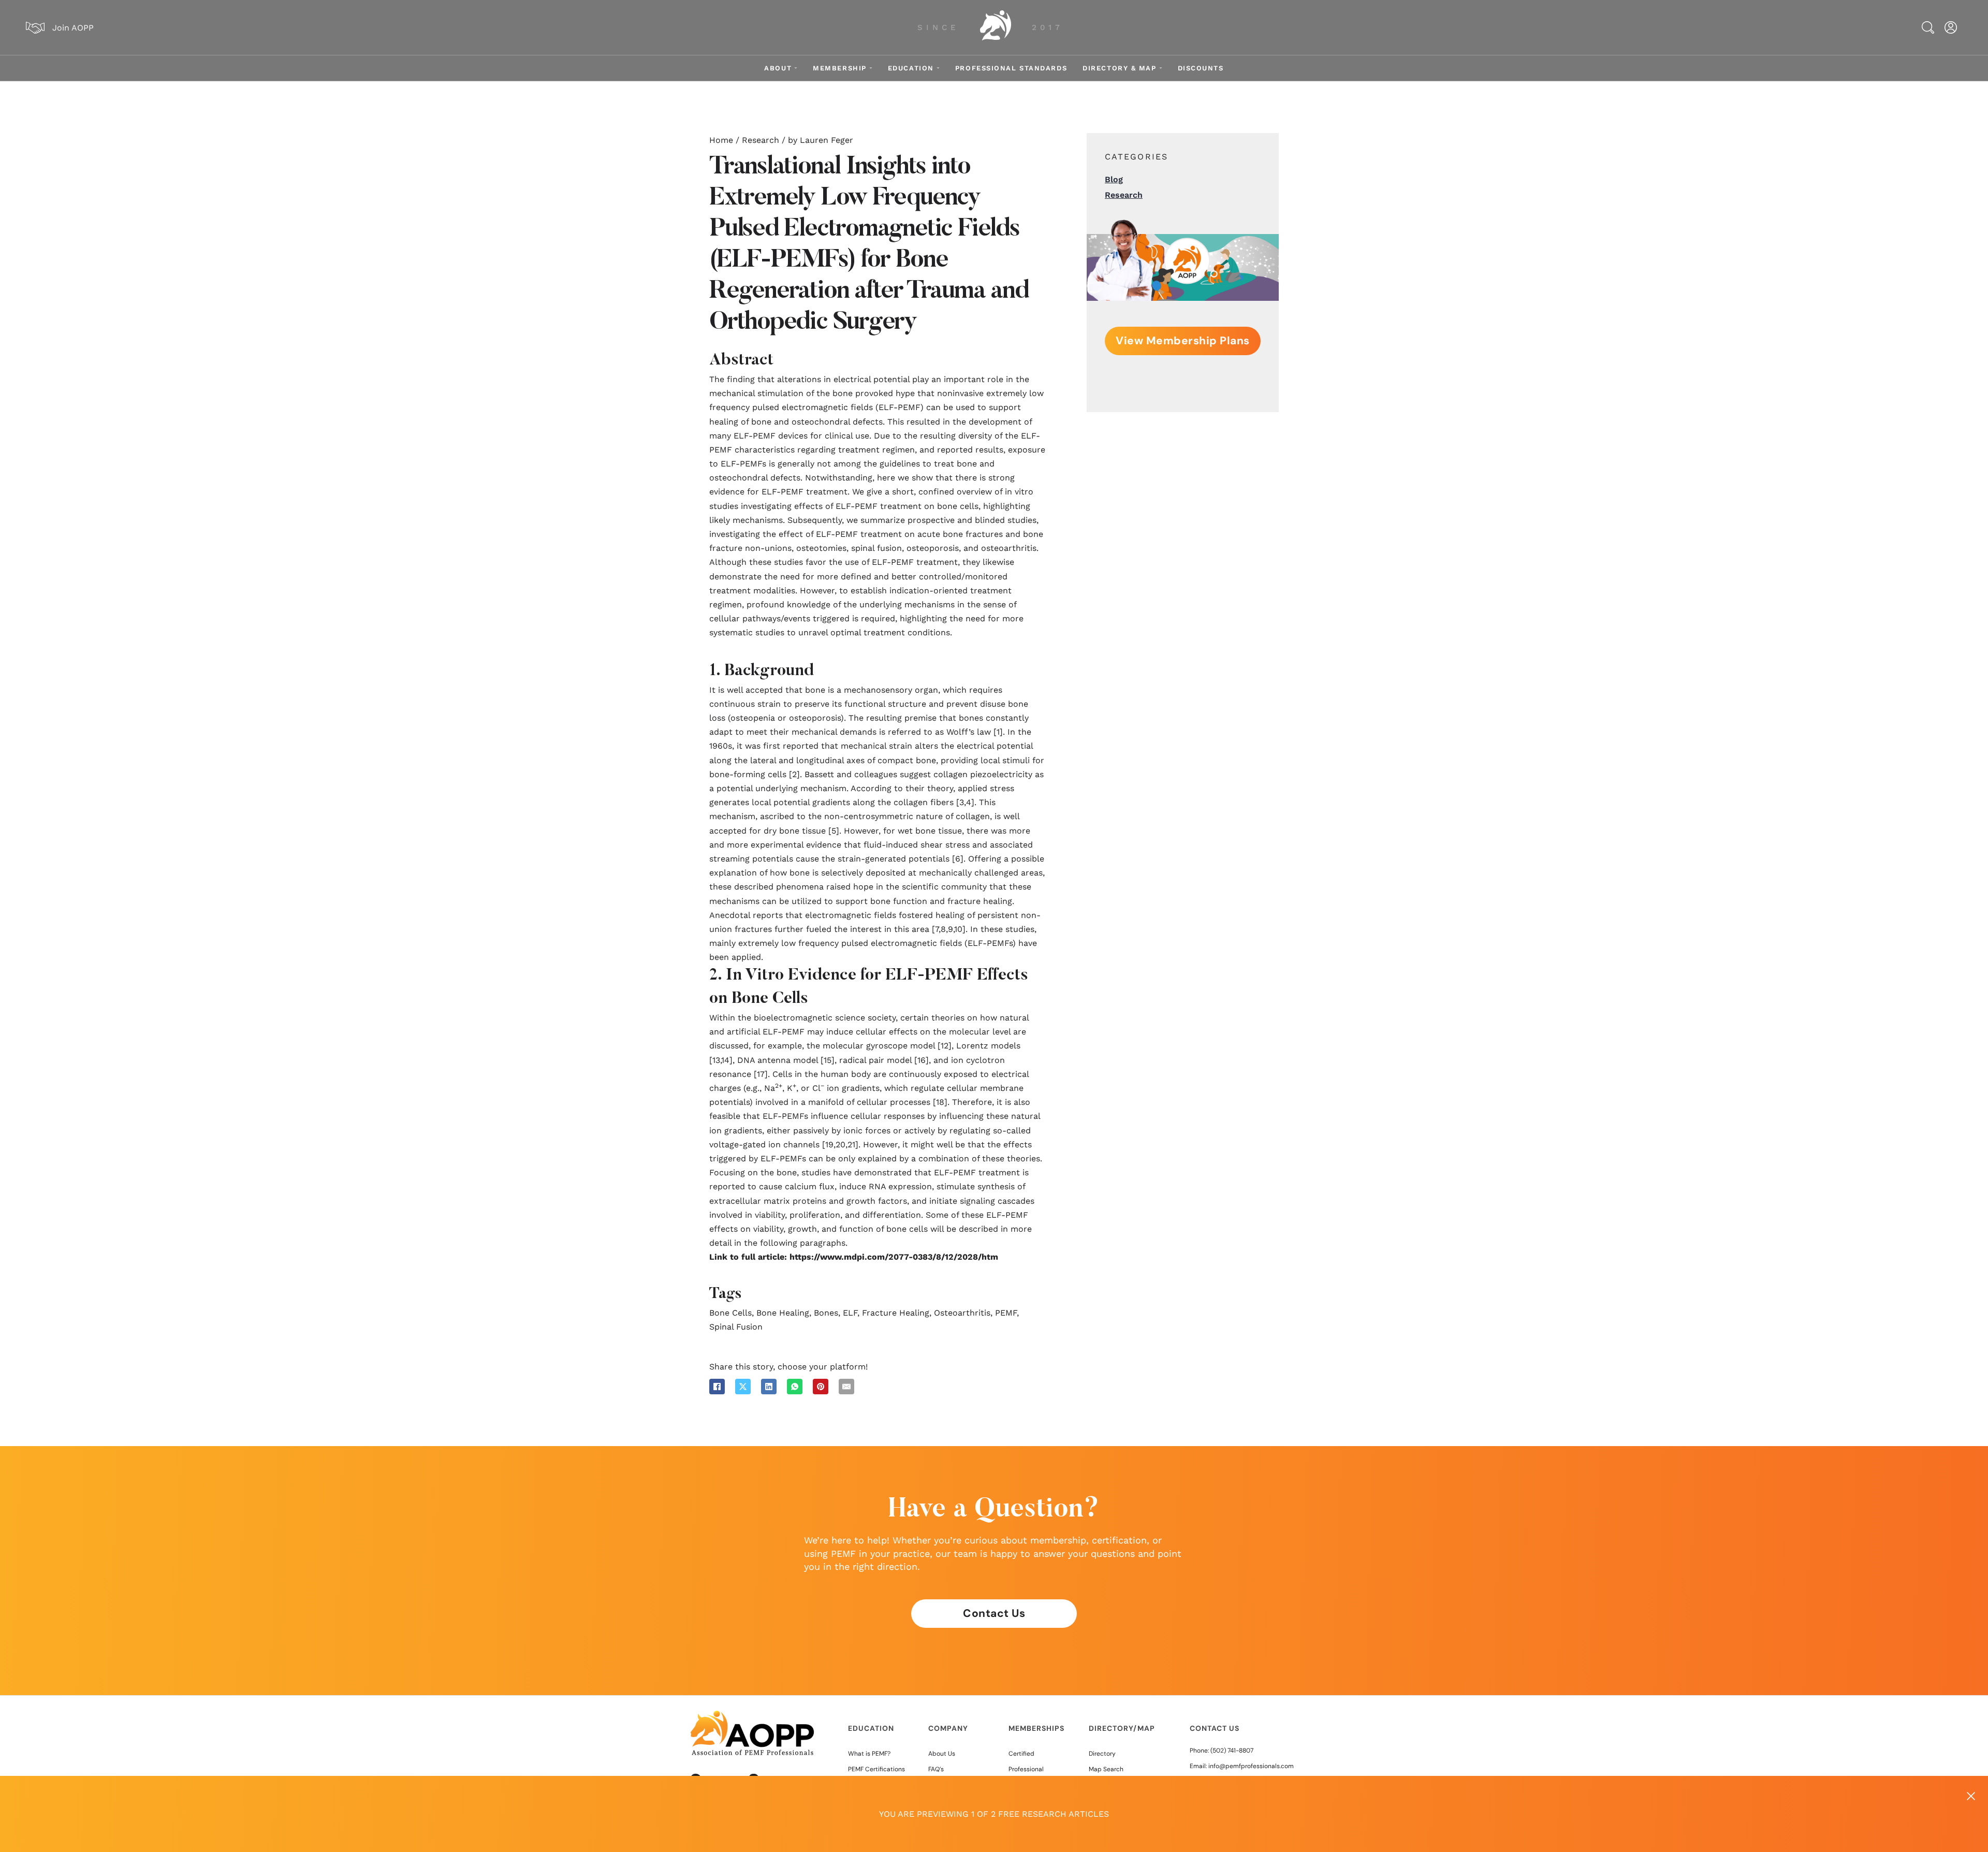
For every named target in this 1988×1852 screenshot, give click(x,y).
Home (721, 140)
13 (716, 1060)
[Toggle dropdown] (796, 68)
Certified (1021, 1754)
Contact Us (994, 1613)
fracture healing (896, 1313)
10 (958, 929)
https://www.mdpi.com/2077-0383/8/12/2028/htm (894, 1257)
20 (840, 1144)
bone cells (730, 1313)
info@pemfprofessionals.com (1251, 1766)
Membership (840, 68)
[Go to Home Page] (996, 27)
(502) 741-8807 (1232, 1751)
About (778, 68)
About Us (942, 1754)
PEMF (1006, 1313)
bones (826, 1313)
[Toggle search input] (1928, 27)
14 (725, 1060)
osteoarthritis (962, 1313)
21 (851, 1144)
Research (761, 140)
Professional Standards (1011, 68)
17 (761, 1074)
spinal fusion (736, 1327)
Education (911, 68)
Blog (1114, 179)
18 (940, 1102)
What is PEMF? (869, 1754)
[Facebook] (717, 1387)
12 (945, 1046)
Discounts (1201, 68)
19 (829, 1144)
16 (922, 1060)
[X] (743, 1387)
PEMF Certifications (876, 1769)
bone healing (783, 1313)
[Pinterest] (821, 1387)
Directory (1102, 1754)
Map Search (1106, 1769)
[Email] (846, 1387)
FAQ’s (936, 1769)
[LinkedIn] (769, 1387)
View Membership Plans (1183, 341)
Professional (1026, 1769)
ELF (850, 1313)
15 (828, 1060)
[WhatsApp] (795, 1387)
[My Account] (1951, 27)
